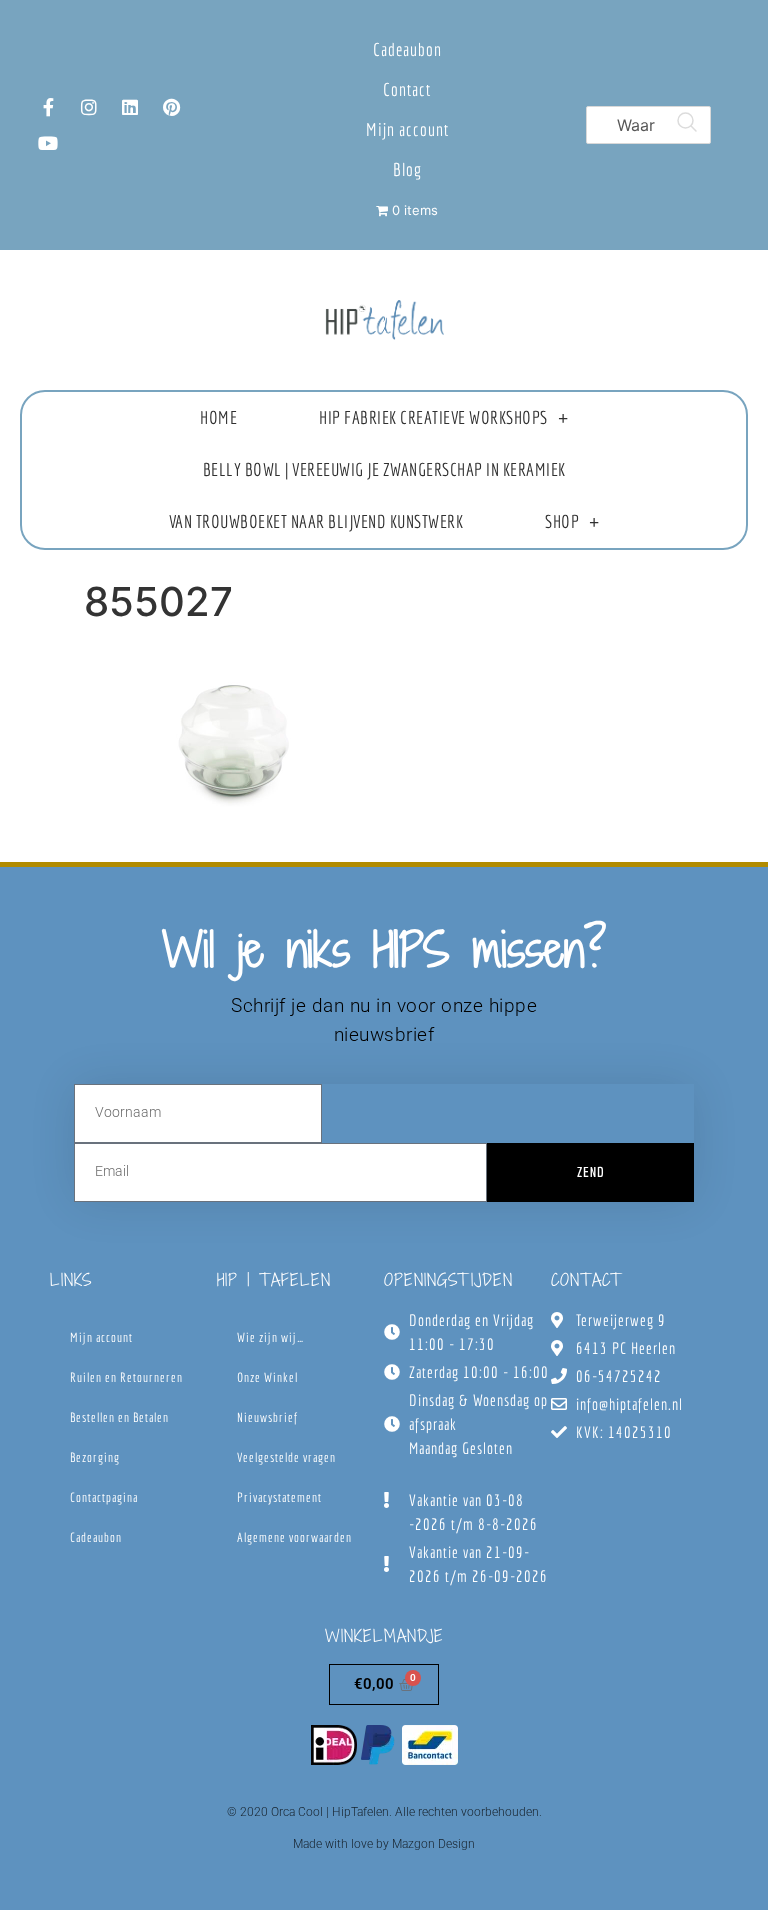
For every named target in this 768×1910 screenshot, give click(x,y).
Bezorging (95, 1457)
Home (218, 417)
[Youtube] (48, 143)
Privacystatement (279, 1497)
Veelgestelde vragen (286, 1457)
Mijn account (407, 129)
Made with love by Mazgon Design (384, 1844)
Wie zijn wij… (270, 1337)
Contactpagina (104, 1497)
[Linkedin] (130, 107)
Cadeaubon (407, 49)
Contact (407, 89)
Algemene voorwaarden (294, 1537)
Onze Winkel (267, 1377)
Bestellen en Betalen (119, 1417)
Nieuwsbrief (267, 1417)
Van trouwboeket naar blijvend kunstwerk (316, 521)
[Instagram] (89, 107)
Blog (407, 169)
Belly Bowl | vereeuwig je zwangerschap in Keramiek (384, 469)
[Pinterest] (171, 107)
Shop (562, 521)
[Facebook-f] (48, 107)
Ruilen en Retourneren (126, 1377)
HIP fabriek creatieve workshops (433, 417)
